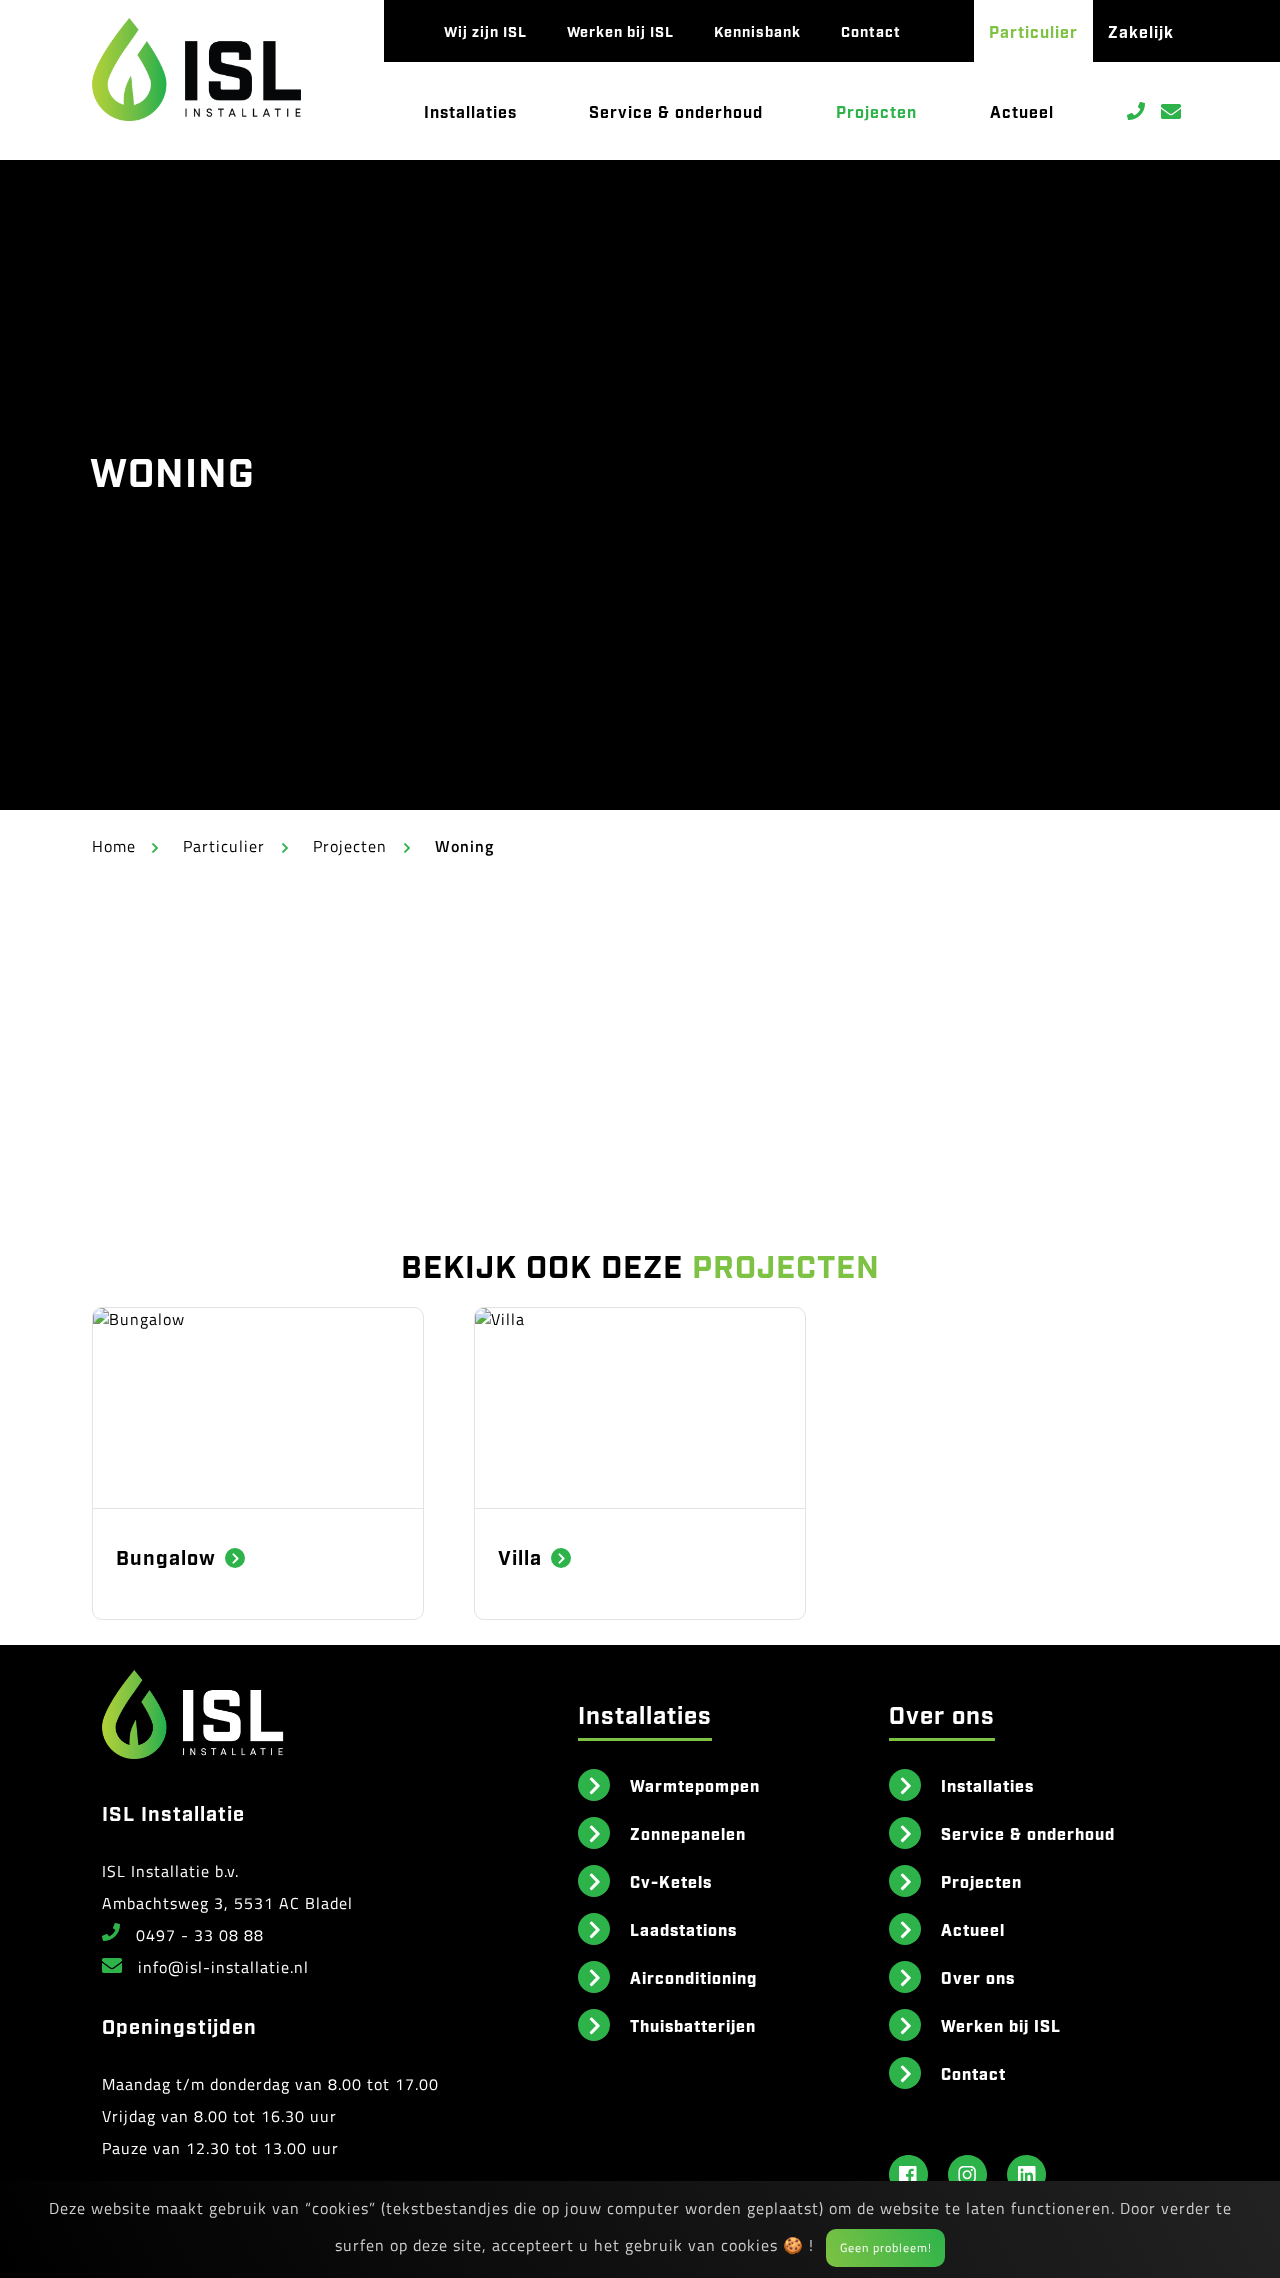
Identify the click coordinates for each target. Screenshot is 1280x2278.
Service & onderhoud (676, 111)
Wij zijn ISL (485, 30)
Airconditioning (693, 1977)
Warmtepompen (695, 1785)
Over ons (978, 1977)
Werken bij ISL (620, 30)
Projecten (876, 111)
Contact (871, 30)
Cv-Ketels (671, 1881)
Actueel (1022, 111)
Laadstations (683, 1929)
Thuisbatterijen (693, 2025)
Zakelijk (1141, 31)
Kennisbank (757, 30)
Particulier (1033, 31)
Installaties (470, 111)
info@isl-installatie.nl (223, 1967)
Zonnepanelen (688, 1833)
